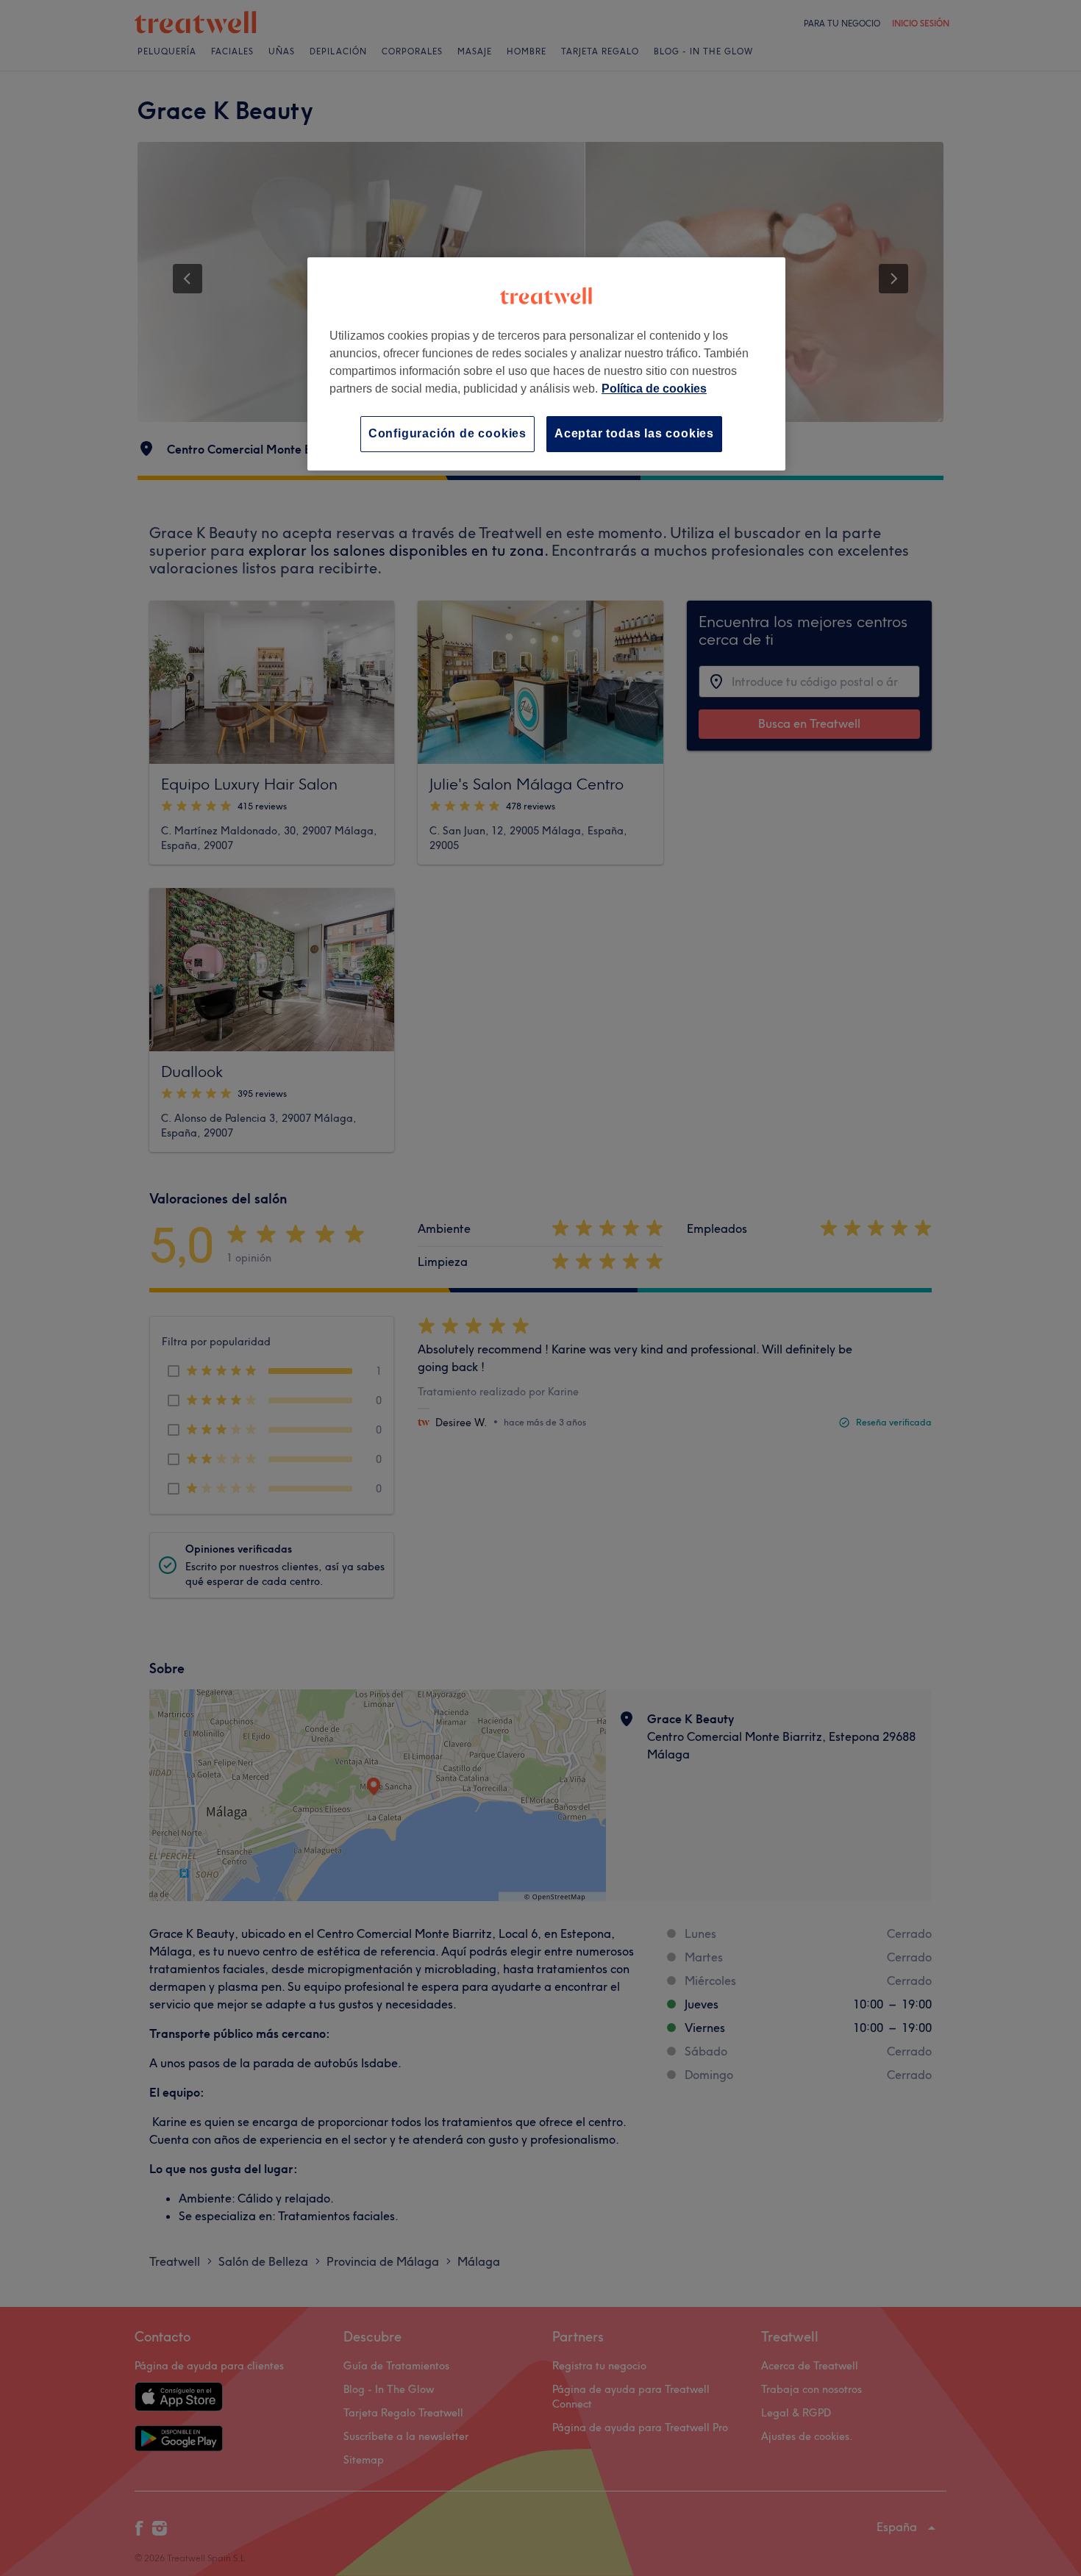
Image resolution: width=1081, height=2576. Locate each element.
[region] (546, 364)
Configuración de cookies (447, 433)
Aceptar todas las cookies (634, 433)
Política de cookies (654, 389)
